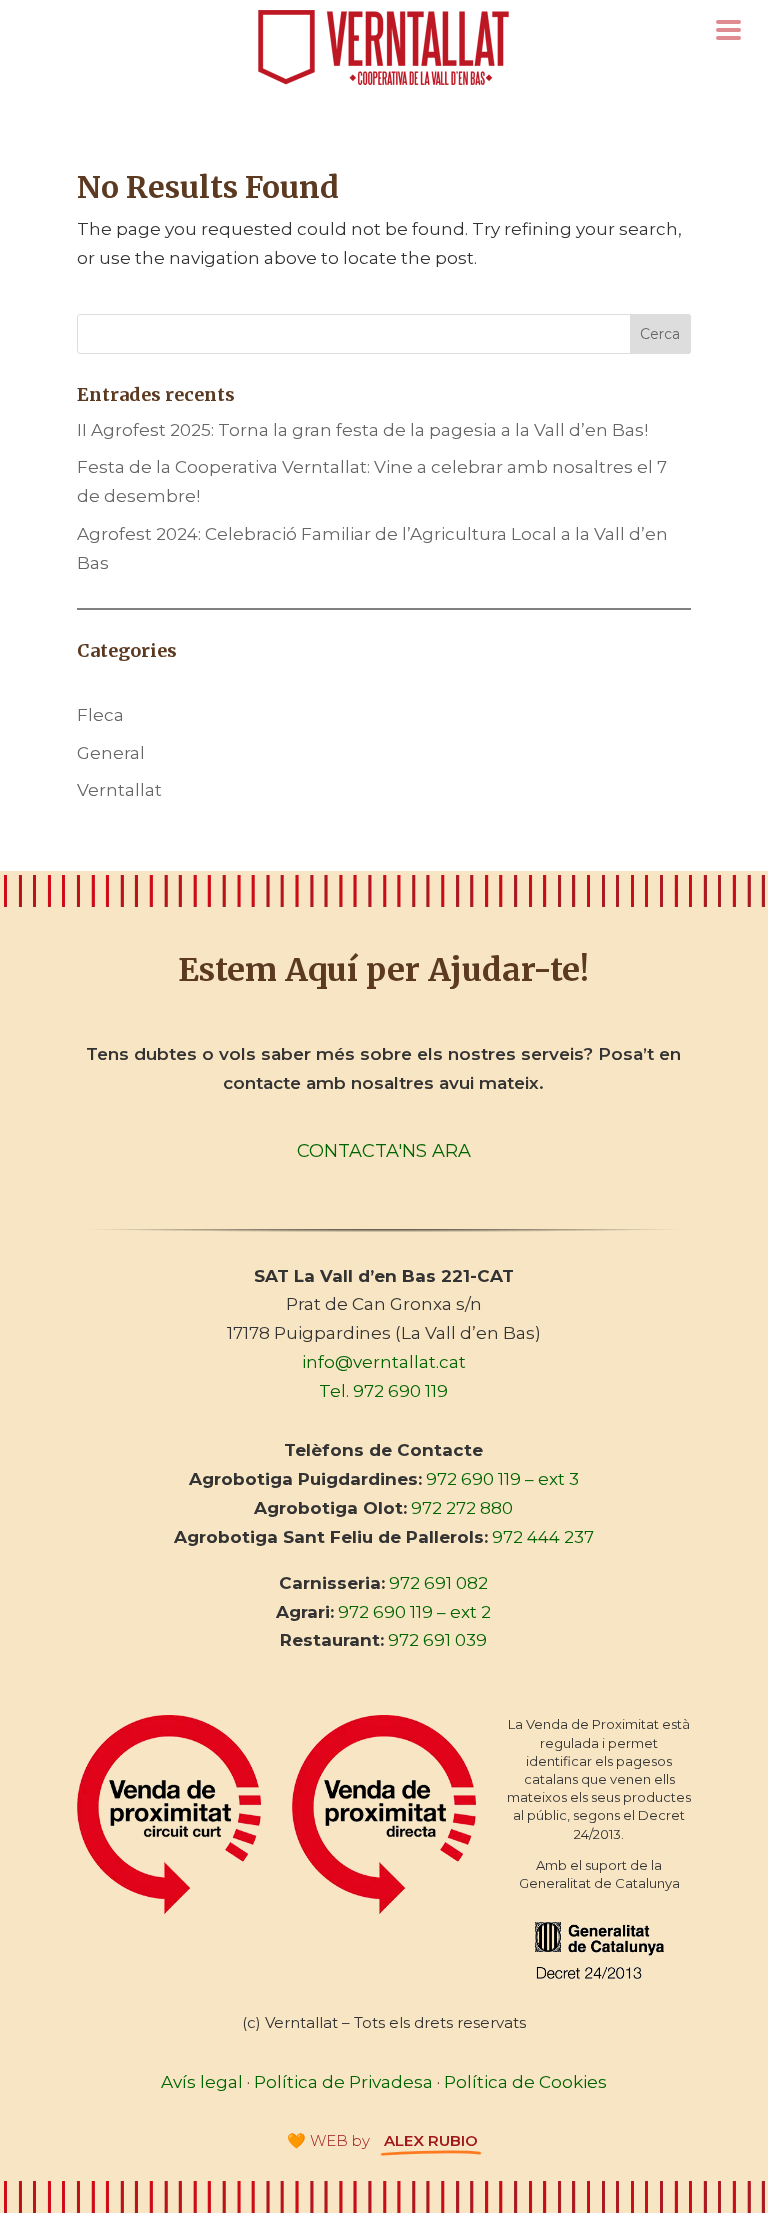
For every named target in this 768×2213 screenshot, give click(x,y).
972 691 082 (438, 1583)
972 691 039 (437, 1640)
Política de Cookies (525, 2082)
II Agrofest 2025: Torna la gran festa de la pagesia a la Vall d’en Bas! (362, 430)
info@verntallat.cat (384, 1362)
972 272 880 (462, 1508)
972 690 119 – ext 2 (414, 1612)
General (111, 753)
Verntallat (119, 790)
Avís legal (202, 2082)
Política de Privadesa (343, 2082)
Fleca (100, 715)
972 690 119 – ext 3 (502, 1479)
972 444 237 (543, 1537)
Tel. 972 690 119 (383, 1391)
